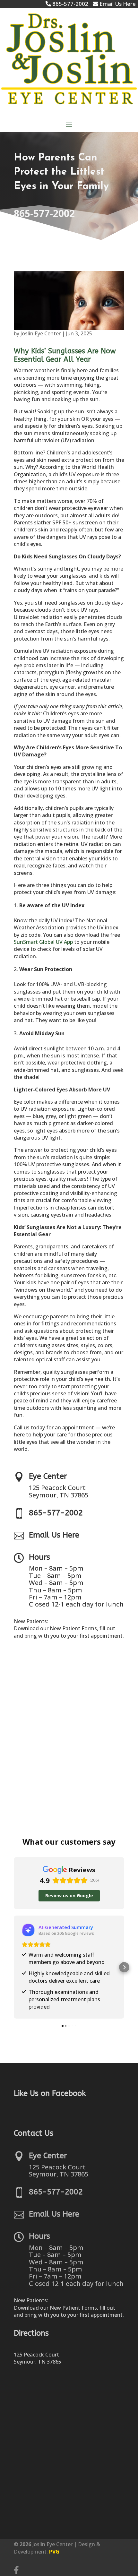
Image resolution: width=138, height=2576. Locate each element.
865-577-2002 (44, 213)
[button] (14, 1967)
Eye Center (48, 1476)
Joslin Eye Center (41, 333)
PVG (54, 2552)
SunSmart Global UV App (43, 942)
